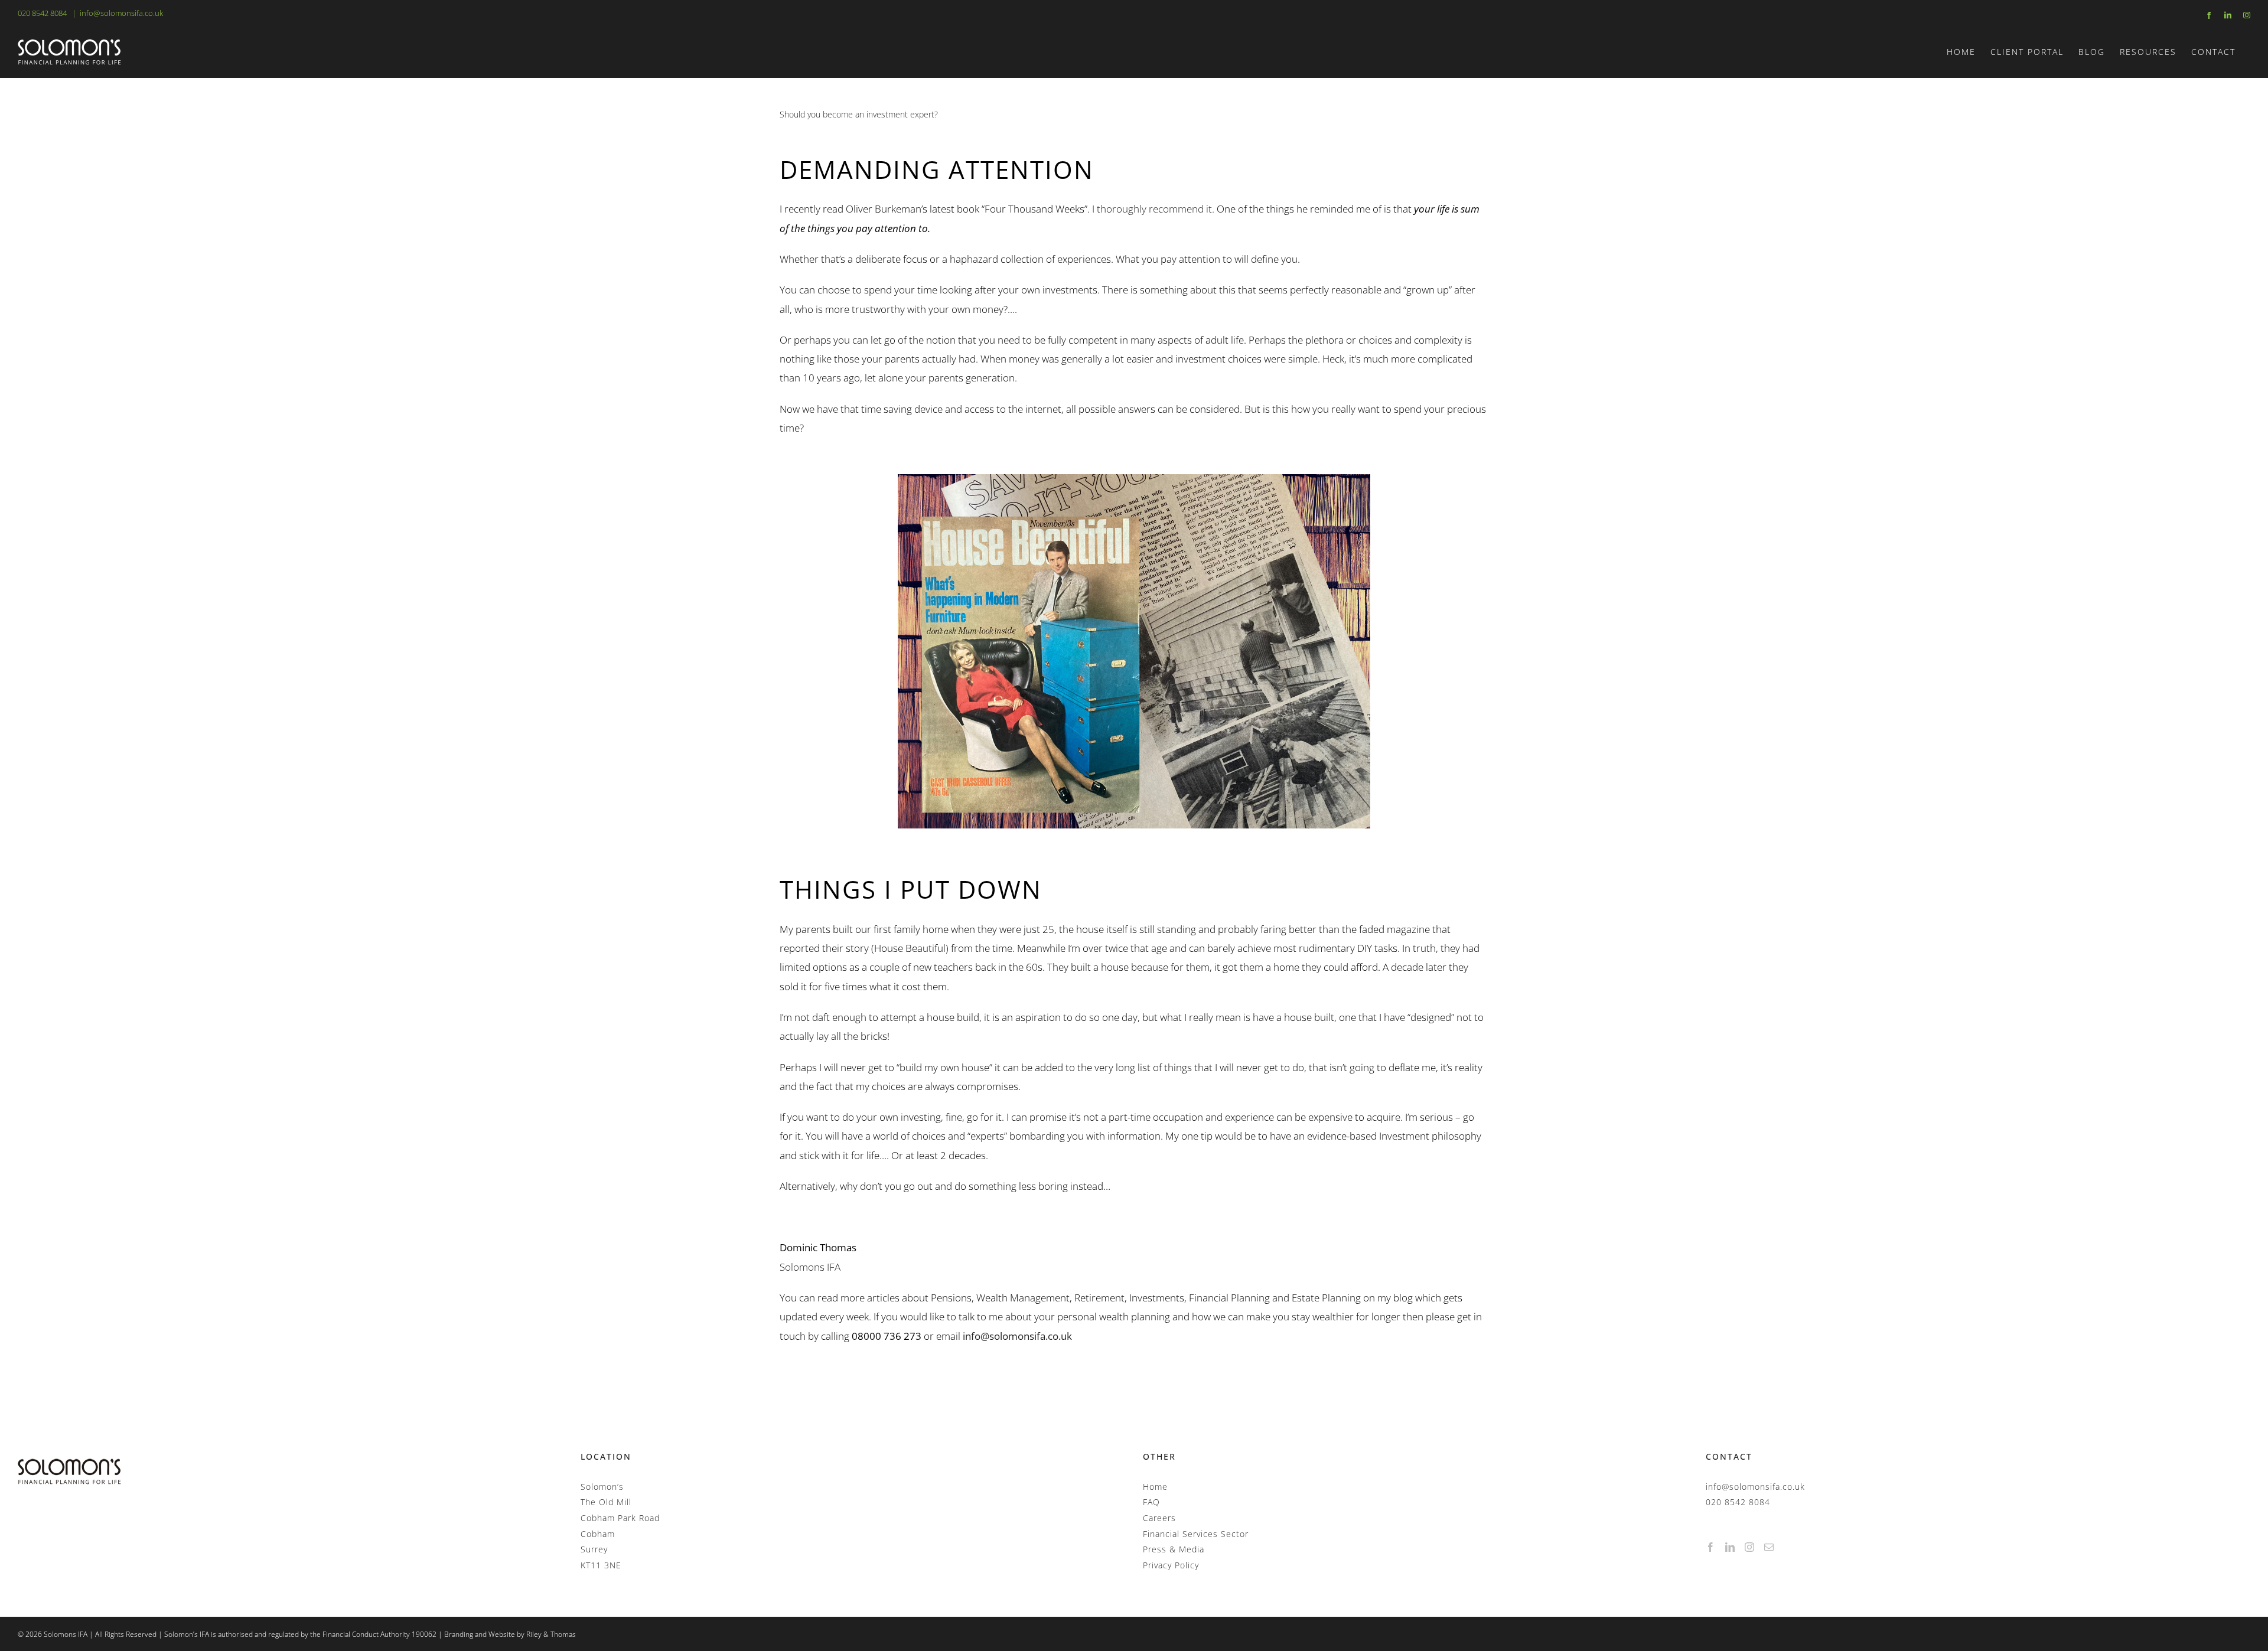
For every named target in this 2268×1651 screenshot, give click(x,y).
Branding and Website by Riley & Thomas (510, 1634)
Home (1155, 1487)
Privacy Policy (1171, 1565)
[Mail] (1769, 1547)
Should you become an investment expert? (859, 114)
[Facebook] (1711, 1547)
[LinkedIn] (1730, 1547)
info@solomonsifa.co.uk (121, 13)
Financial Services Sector (1196, 1534)
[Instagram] (1750, 1547)
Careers (1159, 1518)
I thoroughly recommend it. (1153, 209)
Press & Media (1174, 1549)
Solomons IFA (810, 1267)
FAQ (1151, 1502)
